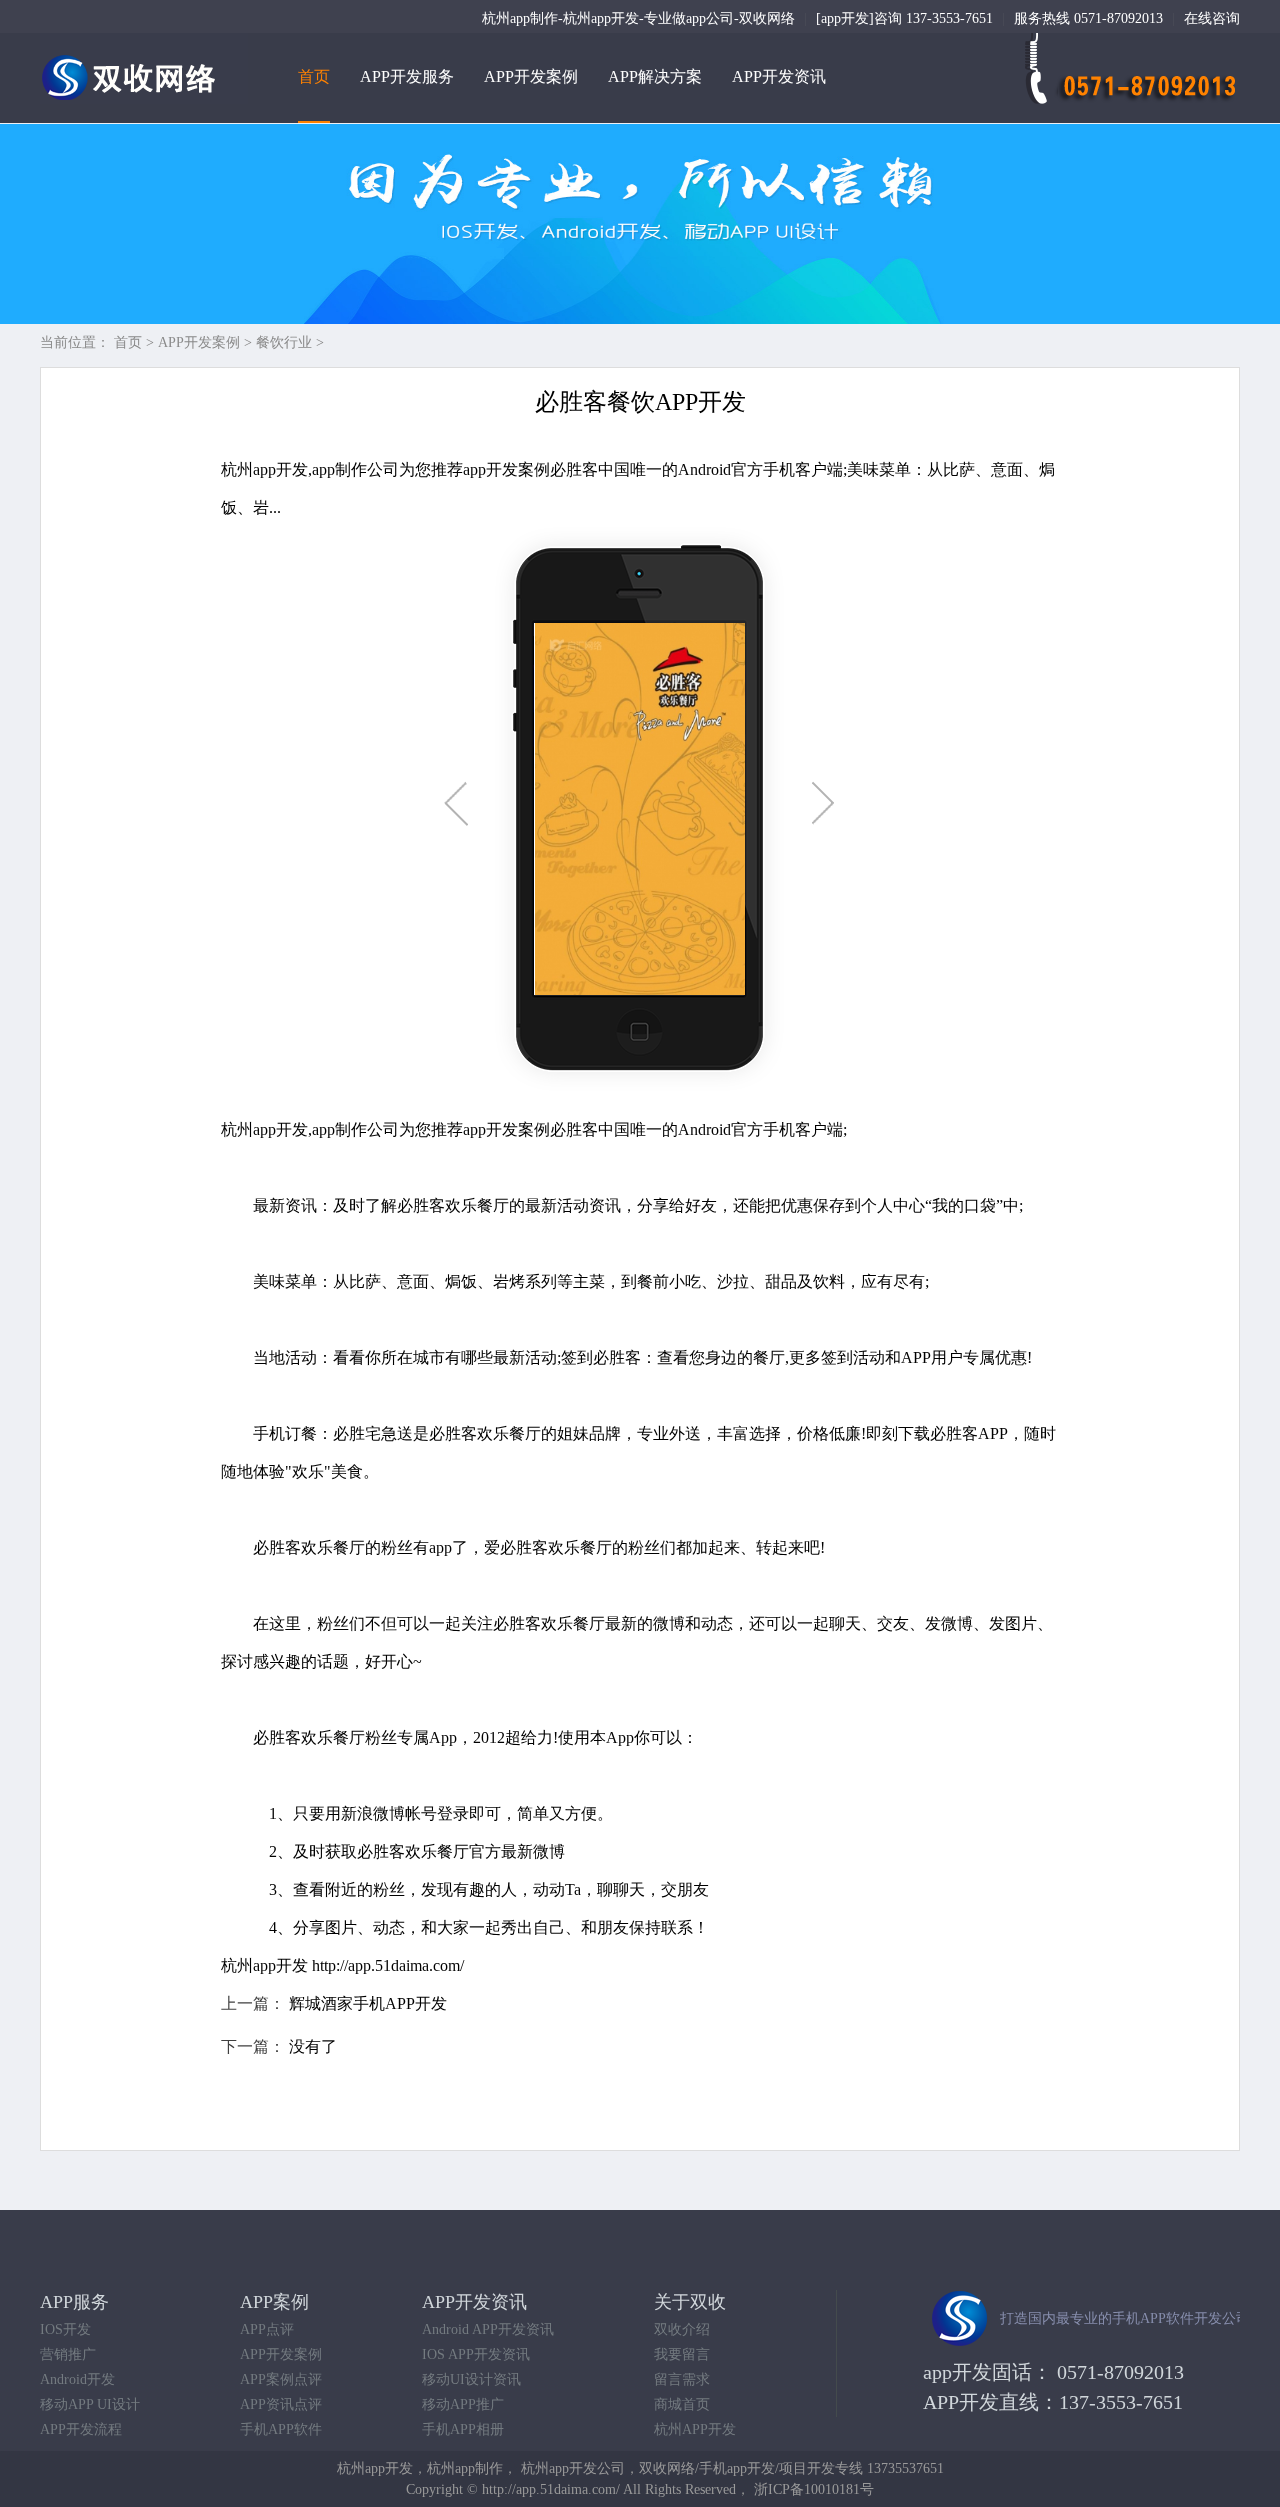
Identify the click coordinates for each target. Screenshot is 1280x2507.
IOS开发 (65, 2329)
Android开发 (77, 2379)
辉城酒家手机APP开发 (368, 2003)
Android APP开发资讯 (488, 2329)
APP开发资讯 (779, 76)
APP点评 (267, 2329)
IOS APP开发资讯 (476, 2354)
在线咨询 (1212, 18)
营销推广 (68, 2354)
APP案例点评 (281, 2379)
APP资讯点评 (281, 2404)
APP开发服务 (407, 76)
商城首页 (682, 2404)
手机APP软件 (281, 2429)
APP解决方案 (655, 76)
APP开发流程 (81, 2429)
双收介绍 (682, 2329)
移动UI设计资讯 (471, 2379)
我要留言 (682, 2354)
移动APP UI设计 (90, 2404)
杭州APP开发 (695, 2429)
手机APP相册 (463, 2429)
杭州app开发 (264, 1965)
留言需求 (682, 2379)
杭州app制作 (465, 2468)
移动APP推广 (463, 2404)
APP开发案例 (531, 76)
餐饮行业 (284, 342)
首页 (314, 76)
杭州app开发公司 (573, 2468)
